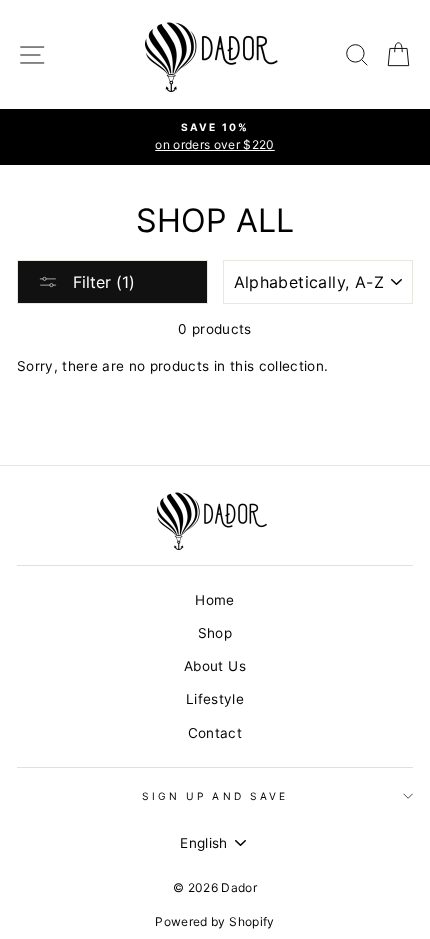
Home (214, 600)
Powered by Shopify (214, 921)
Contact (215, 733)
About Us (215, 666)
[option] (215, 137)
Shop (215, 633)
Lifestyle (215, 699)
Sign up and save (215, 796)
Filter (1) (101, 282)
